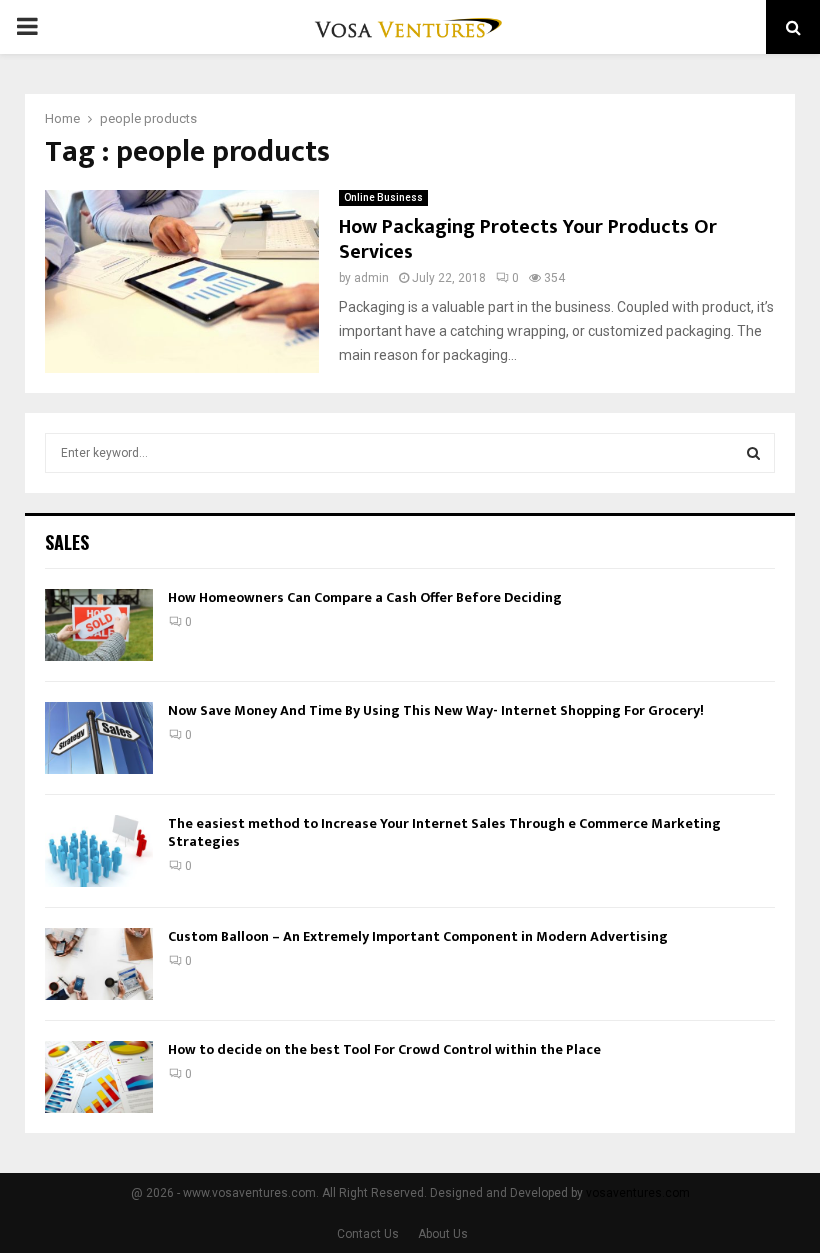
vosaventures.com (638, 1193)
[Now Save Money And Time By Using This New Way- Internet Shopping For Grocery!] (99, 738)
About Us (443, 1234)
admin (371, 278)
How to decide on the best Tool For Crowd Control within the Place (384, 1049)
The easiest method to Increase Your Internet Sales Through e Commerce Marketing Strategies (444, 832)
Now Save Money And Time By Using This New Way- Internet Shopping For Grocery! (436, 710)
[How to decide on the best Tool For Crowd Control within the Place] (99, 1077)
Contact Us (368, 1234)
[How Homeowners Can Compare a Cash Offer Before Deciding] (99, 625)
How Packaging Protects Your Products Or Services (528, 239)
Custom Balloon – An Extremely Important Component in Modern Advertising (418, 936)
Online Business (383, 197)
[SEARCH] (753, 453)
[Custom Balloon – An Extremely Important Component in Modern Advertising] (99, 964)
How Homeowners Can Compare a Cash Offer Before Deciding (365, 597)
